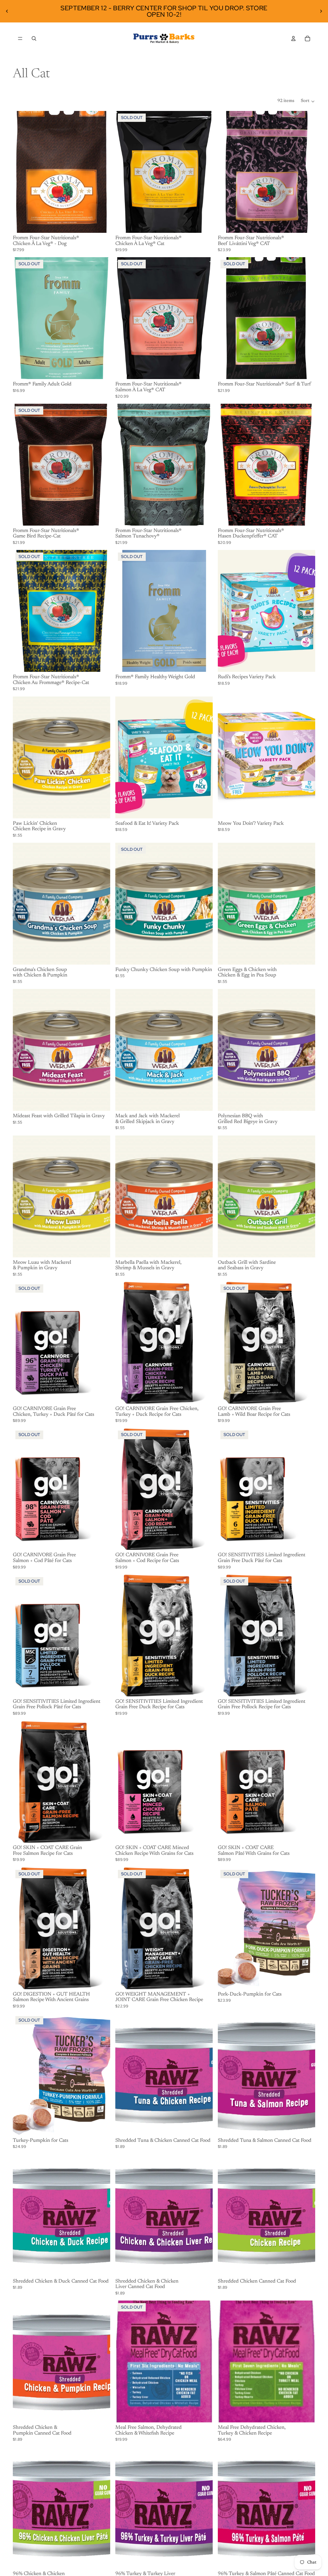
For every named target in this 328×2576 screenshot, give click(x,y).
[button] (308, 101)
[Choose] (100, 223)
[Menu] (20, 38)
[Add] (305, 662)
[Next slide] (321, 11)
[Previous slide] (7, 11)
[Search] (34, 38)
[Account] (293, 38)
